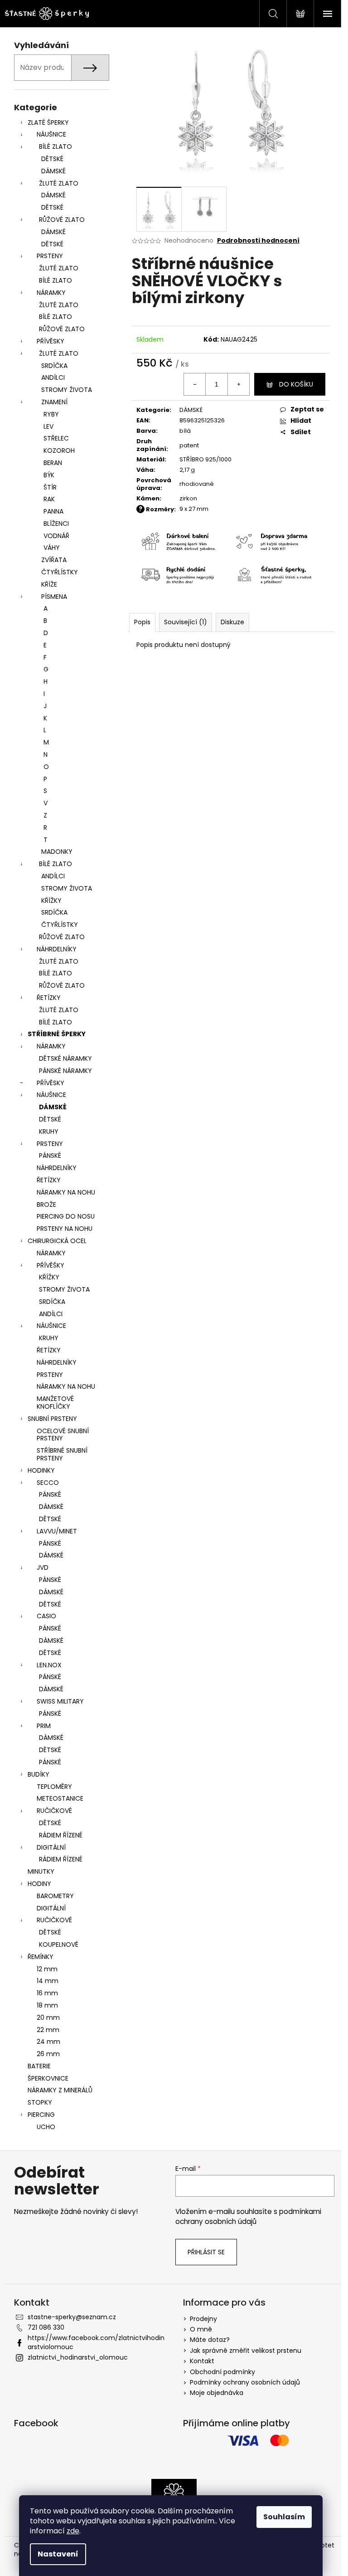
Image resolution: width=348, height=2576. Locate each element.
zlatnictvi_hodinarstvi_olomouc (78, 2357)
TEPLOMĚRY (54, 1787)
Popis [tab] (142, 622)
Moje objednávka (217, 2393)
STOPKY (40, 2102)
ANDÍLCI (53, 377)
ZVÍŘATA (54, 560)
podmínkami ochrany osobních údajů (248, 2216)
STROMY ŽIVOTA (67, 390)
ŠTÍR (50, 487)
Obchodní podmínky (222, 2372)
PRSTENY (50, 256)
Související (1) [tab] (186, 622)
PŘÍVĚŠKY (51, 1265)
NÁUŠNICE (51, 134)
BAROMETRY (55, 1896)
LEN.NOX (49, 1665)
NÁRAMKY (51, 293)
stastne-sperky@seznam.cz (72, 2317)
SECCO (48, 1483)
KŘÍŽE (49, 584)
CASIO (46, 1616)
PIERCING (41, 2115)
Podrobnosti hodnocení (258, 241)
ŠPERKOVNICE (48, 2078)
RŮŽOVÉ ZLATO (62, 220)
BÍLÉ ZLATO (56, 147)
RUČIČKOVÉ (54, 1811)
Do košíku (296, 384)
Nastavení (58, 2554)
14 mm (48, 1981)
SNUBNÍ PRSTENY (52, 1419)
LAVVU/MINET (57, 1531)
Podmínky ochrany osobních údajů (245, 2382)
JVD (43, 1567)
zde (73, 2531)
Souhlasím (284, 2517)
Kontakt (202, 2361)
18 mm (47, 2005)
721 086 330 (46, 2327)
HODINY (39, 1884)
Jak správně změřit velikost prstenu (246, 2351)
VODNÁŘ (56, 536)
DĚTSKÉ (52, 159)
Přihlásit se (206, 2252)
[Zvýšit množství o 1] (238, 384)
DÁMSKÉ (53, 171)
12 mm (47, 1969)
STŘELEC (56, 438)
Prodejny (203, 2319)
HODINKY (41, 1470)
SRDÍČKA (54, 366)
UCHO (46, 2127)
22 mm (48, 2030)
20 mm (48, 2018)
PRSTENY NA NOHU (65, 1229)
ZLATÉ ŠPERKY (48, 122)
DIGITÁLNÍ (51, 1847)
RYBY (51, 414)
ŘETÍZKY (49, 998)
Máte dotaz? (210, 2340)
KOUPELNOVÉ (59, 1944)
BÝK (49, 475)
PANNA (53, 511)
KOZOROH (59, 451)
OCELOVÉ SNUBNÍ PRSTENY (63, 1435)
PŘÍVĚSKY (51, 341)
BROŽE (46, 1205)
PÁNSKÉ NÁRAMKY (65, 1071)
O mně (201, 2329)
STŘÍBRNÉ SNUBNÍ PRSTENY (62, 1454)
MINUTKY (41, 1871)
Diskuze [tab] (232, 622)
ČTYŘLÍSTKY (60, 572)
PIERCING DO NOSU (66, 1216)
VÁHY (52, 548)
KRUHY (49, 1131)
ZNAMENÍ (54, 402)
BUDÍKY (39, 1774)
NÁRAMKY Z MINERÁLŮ (60, 2090)
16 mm (47, 1993)
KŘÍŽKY (51, 901)
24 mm (48, 2042)
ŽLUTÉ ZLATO (59, 183)
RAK (49, 499)
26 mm (48, 2054)
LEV (48, 426)
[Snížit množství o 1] (195, 384)
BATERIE (39, 2066)
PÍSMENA (54, 597)
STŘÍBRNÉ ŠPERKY (57, 1034)
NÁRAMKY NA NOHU (66, 1192)
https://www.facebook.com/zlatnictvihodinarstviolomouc (96, 2342)
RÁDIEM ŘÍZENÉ (61, 1835)
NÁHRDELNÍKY (57, 949)
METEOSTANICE (60, 1798)
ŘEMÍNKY (41, 1957)
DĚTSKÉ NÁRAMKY (65, 1058)
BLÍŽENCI (56, 524)
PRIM (44, 1726)
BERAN (53, 463)
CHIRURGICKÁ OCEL (57, 1241)
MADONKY (57, 852)
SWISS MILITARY (60, 1701)
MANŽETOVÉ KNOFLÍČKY (55, 1403)
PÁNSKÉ (50, 1156)
